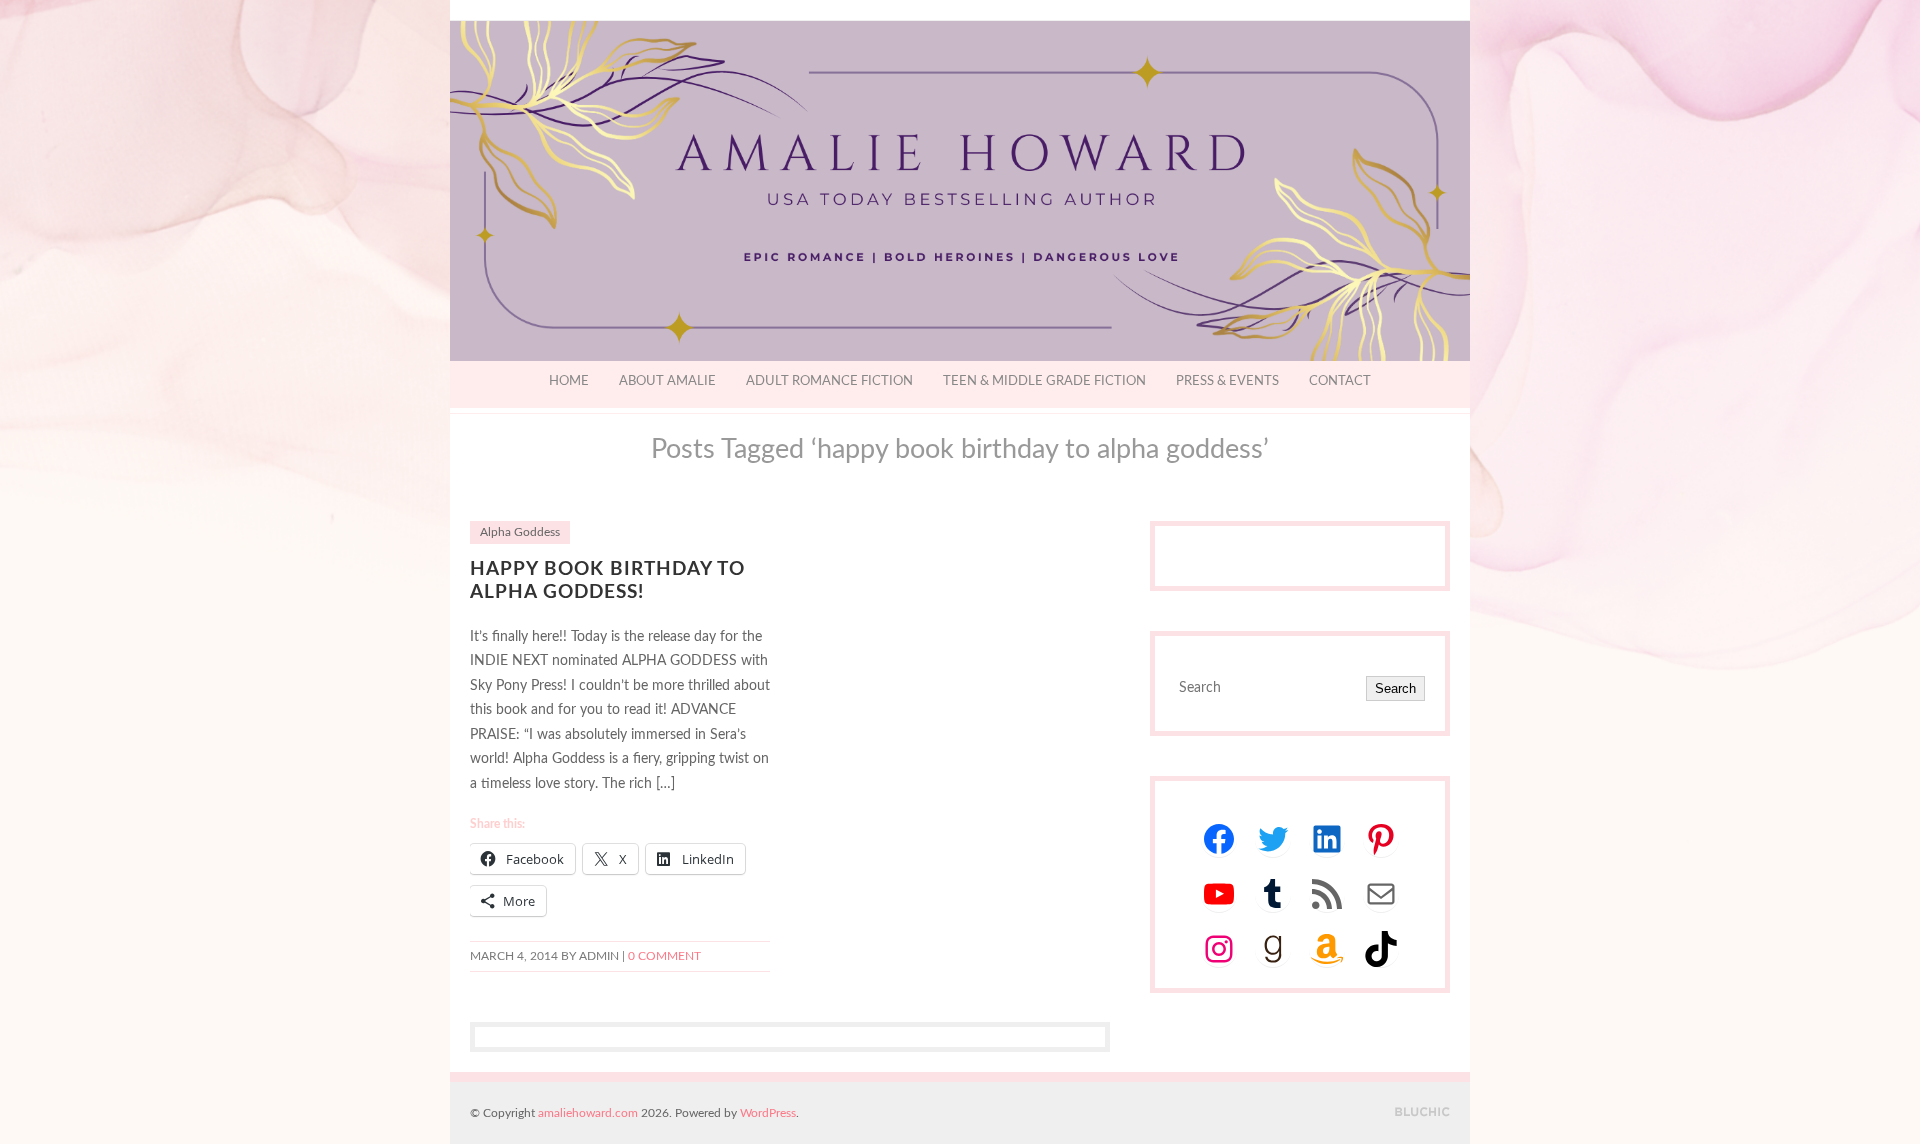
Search (1395, 688)
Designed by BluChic (1422, 1112)
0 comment (664, 956)
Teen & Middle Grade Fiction (1044, 381)
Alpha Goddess (520, 532)
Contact (1340, 381)
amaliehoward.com (588, 1113)
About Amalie (667, 381)
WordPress (768, 1113)
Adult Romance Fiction (829, 381)
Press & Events (1227, 381)
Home (569, 381)
